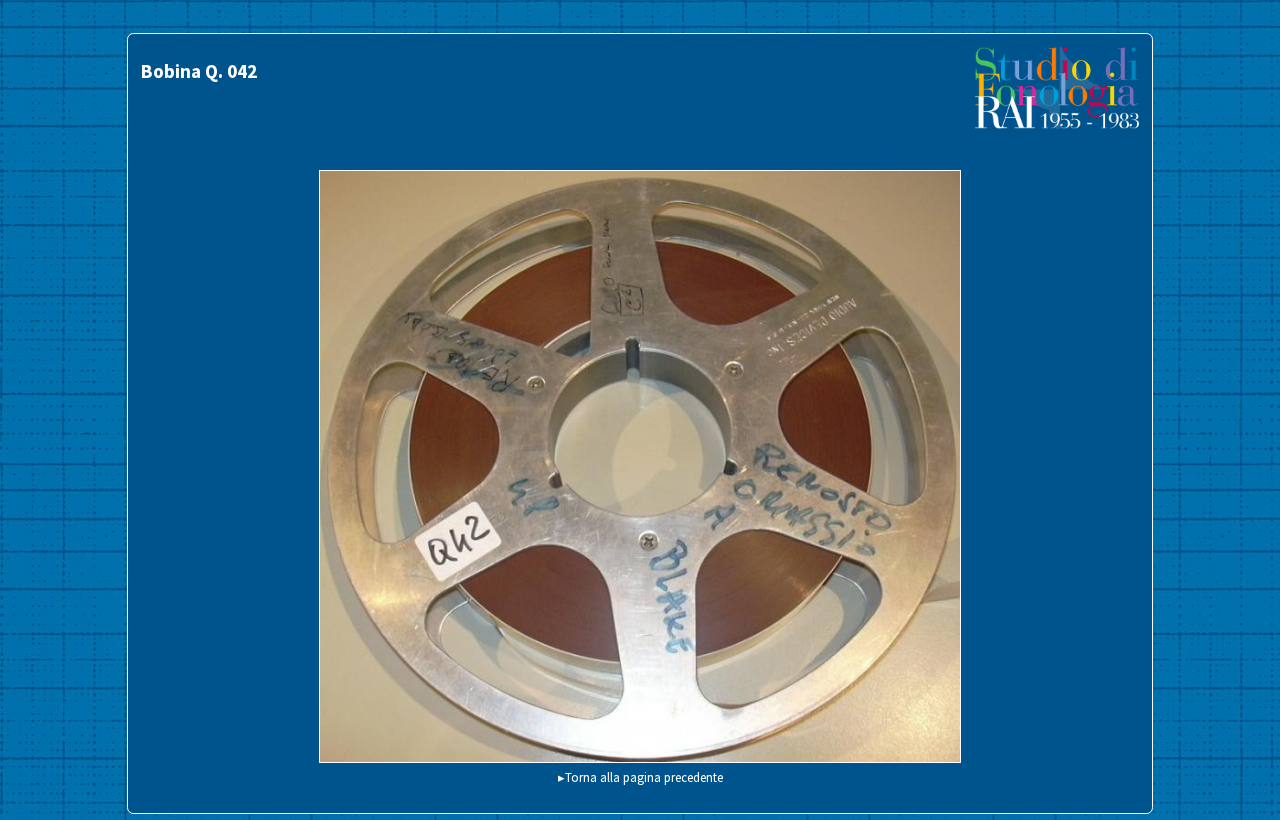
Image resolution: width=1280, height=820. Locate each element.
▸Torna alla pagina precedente (640, 777)
